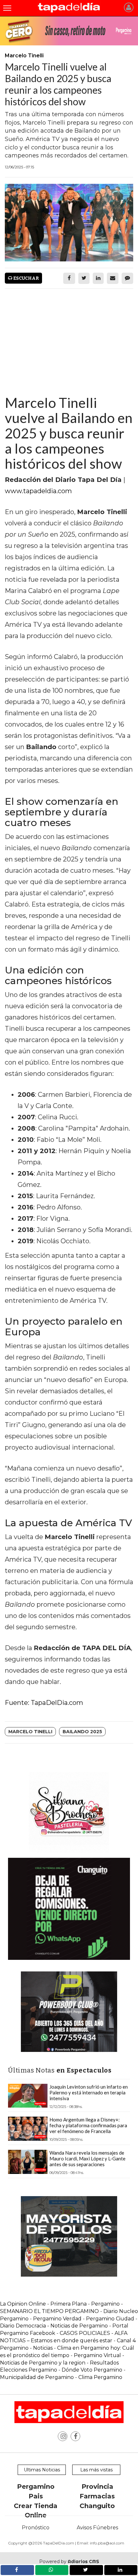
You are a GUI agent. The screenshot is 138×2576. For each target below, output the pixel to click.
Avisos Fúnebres (97, 2528)
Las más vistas (96, 2470)
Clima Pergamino (100, 2377)
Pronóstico (36, 2528)
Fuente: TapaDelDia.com (44, 1703)
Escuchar (26, 278)
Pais (36, 2496)
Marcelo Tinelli (30, 1732)
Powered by (69, 2562)
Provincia (97, 2487)
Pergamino (36, 2487)
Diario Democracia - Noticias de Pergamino (54, 2326)
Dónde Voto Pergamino (93, 2370)
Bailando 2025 (82, 1732)
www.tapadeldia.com (38, 491)
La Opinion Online (23, 2304)
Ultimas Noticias (42, 2470)
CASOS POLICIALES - (87, 2333)
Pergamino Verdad (57, 2319)
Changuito (97, 2506)
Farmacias (97, 2496)
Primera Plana (69, 2304)
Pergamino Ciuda (108, 2319)
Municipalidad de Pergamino (37, 2377)
